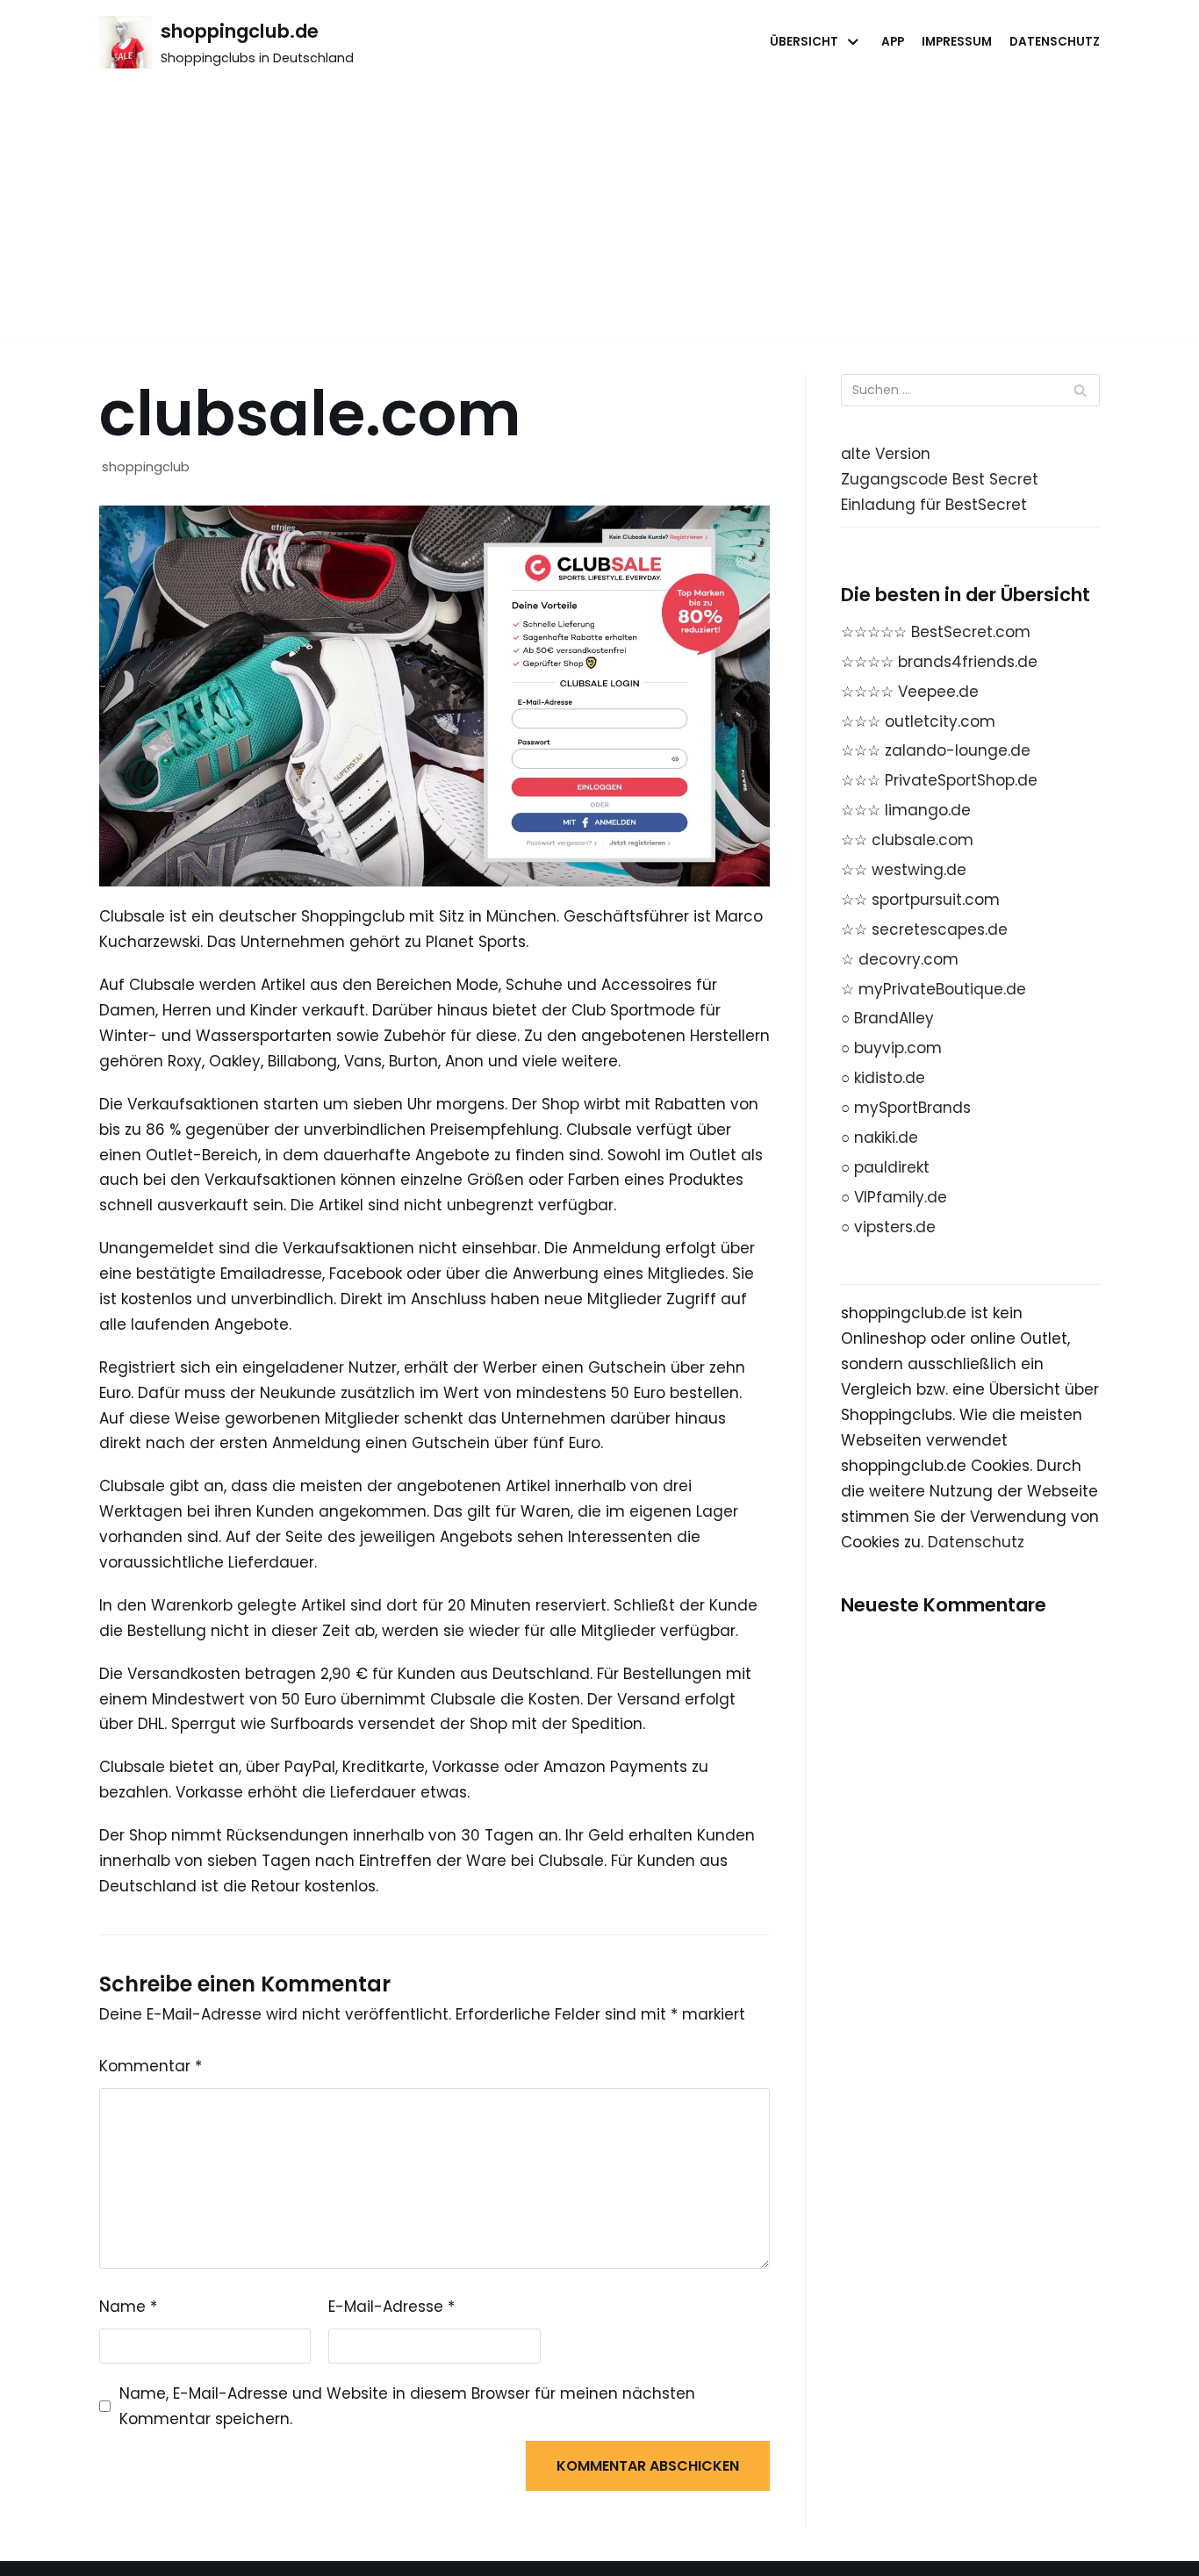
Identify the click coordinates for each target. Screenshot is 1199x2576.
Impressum (957, 42)
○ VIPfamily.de (894, 1197)
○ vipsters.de (888, 1227)
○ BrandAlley (887, 1018)
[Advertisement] (599, 216)
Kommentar (151, 2066)
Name (128, 2307)
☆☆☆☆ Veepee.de (910, 692)
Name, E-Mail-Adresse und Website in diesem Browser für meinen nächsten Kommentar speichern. (407, 2406)
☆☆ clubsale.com (907, 840)
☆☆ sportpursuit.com (920, 900)
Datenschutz (1055, 42)
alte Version (886, 454)
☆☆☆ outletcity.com (918, 721)
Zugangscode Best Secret (940, 479)
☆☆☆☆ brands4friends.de (939, 662)
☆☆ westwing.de (904, 870)
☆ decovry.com (900, 959)
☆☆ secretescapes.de (924, 929)
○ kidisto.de (883, 1078)
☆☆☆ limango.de (906, 810)
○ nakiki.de (880, 1137)
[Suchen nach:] (970, 390)
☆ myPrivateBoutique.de (933, 989)
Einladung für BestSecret (934, 505)
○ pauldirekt (885, 1167)
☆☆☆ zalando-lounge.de (936, 750)
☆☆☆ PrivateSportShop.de (939, 780)
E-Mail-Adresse (391, 2307)
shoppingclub (146, 467)
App (893, 42)
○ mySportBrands (906, 1108)
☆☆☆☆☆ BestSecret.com (936, 632)
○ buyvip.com (891, 1048)
